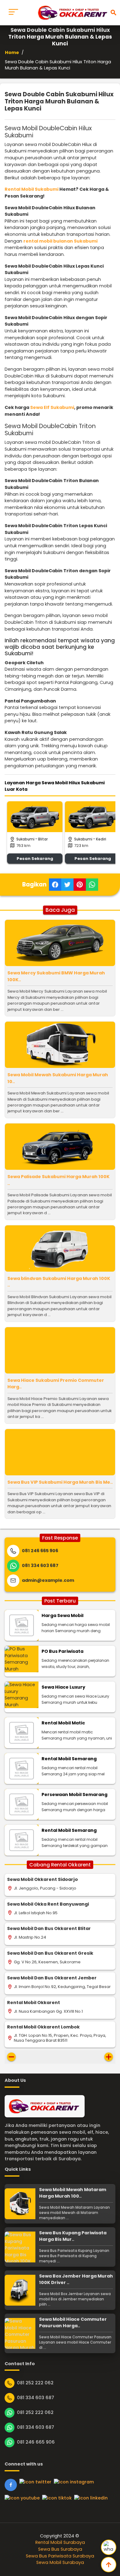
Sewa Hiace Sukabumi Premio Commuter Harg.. (56, 1384)
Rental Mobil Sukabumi (32, 189)
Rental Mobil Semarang (69, 1759)
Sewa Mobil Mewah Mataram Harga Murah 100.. (73, 2193)
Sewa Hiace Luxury (63, 1687)
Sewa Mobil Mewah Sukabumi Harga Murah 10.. (58, 1078)
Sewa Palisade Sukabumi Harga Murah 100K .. (58, 1180)
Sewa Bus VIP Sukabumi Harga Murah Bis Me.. (60, 1482)
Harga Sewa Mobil (62, 1615)
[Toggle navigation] (13, 13)
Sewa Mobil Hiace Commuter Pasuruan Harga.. (73, 2323)
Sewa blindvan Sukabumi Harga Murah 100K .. (59, 1282)
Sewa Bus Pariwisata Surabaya (60, 2556)
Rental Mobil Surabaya (60, 2542)
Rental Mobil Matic (63, 1723)
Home (12, 52)
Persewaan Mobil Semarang (74, 1794)
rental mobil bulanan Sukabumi (60, 241)
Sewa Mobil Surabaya (60, 2562)
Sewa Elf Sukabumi (52, 407)
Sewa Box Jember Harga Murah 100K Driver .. (76, 2279)
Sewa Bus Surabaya (60, 2549)
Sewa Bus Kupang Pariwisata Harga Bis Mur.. (73, 2236)
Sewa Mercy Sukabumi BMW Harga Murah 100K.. (56, 976)
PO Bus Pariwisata (62, 1651)
